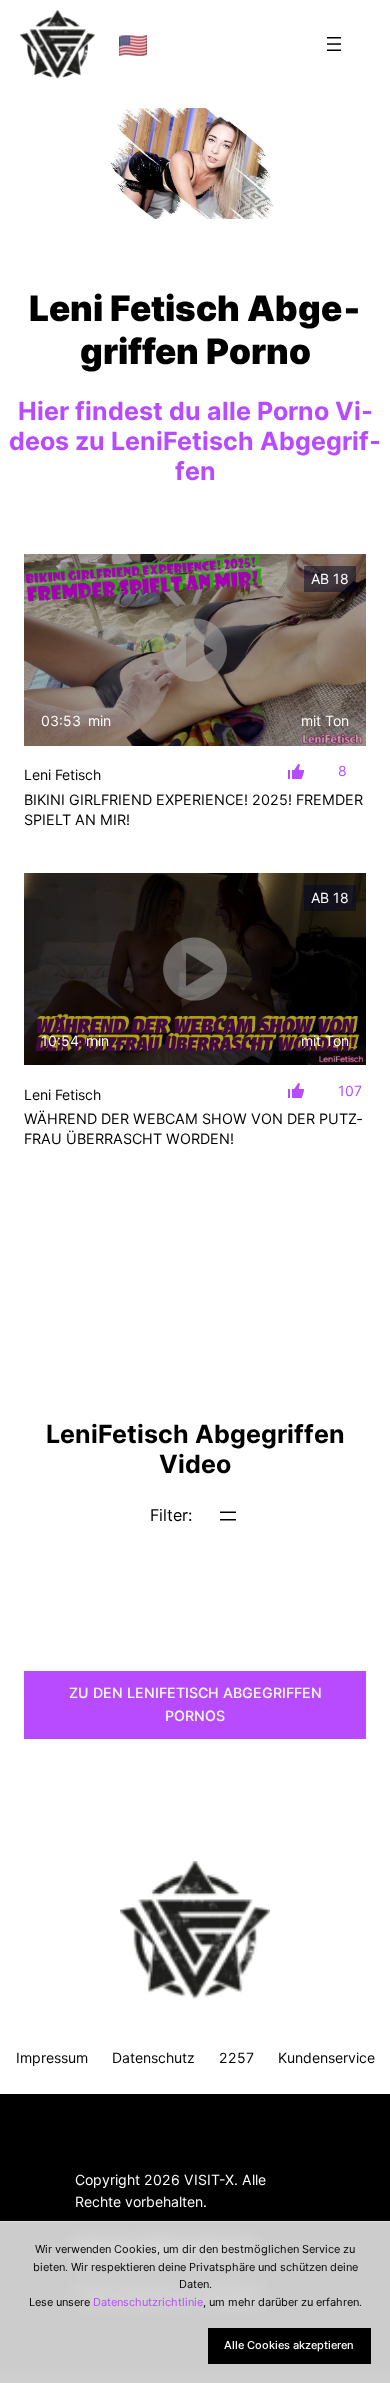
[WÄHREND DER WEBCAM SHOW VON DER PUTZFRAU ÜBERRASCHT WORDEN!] (195, 969)
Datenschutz (153, 2057)
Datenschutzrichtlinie (148, 2302)
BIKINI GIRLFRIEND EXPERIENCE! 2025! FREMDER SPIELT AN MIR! (193, 809)
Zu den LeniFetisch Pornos (195, 1704)
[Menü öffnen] (334, 44)
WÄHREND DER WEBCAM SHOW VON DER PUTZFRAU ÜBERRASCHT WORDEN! (193, 1128)
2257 (236, 2057)
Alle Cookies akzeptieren (289, 2345)
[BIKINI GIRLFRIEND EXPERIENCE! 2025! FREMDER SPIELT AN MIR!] (195, 650)
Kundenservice (326, 2057)
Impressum (52, 2057)
